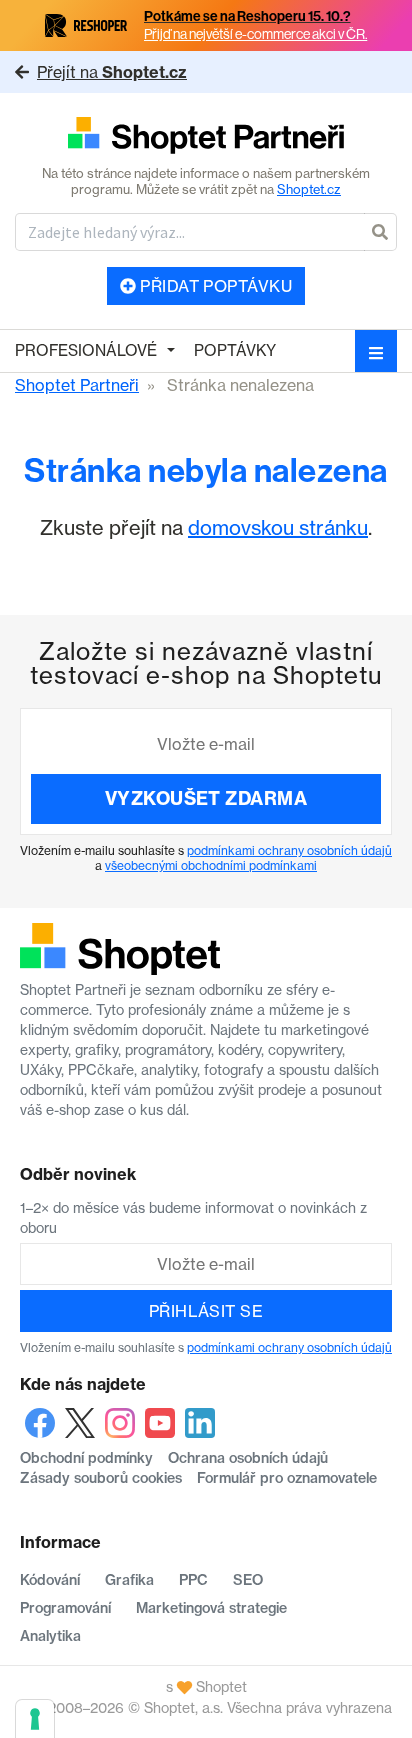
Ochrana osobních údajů (248, 1458)
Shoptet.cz (309, 189)
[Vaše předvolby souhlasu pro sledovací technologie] (35, 1719)
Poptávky (235, 350)
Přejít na (112, 72)
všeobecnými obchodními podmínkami (211, 865)
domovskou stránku (278, 527)
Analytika (50, 1636)
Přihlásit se (206, 1311)
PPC (193, 1580)
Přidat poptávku (214, 286)
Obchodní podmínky (86, 1458)
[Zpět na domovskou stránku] (206, 137)
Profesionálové (86, 350)
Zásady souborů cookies (101, 1478)
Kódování (50, 1580)
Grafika (129, 1580)
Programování (65, 1608)
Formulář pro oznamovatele (287, 1478)
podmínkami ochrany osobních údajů (289, 850)
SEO (248, 1580)
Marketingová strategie (211, 1608)
